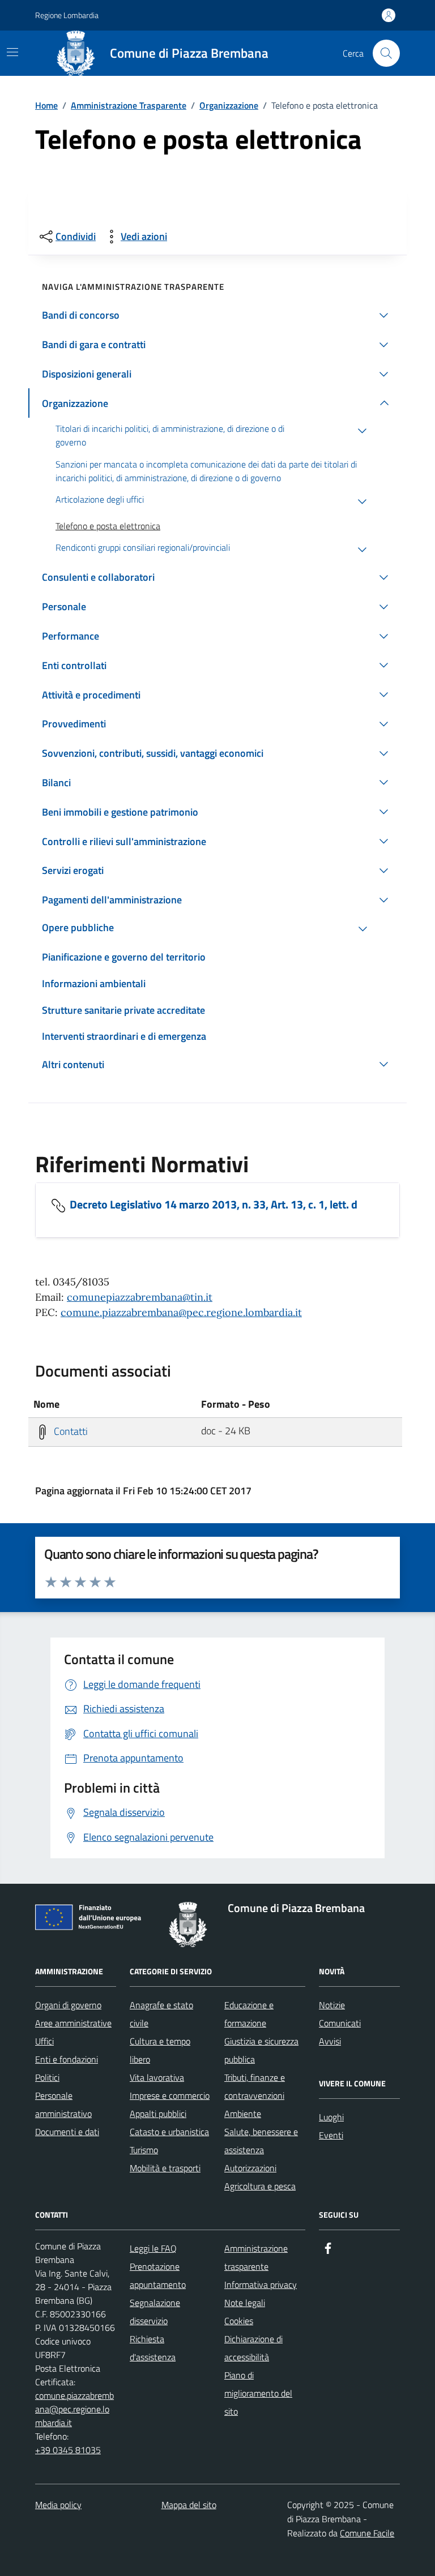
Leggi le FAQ (153, 2248)
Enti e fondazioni (67, 2059)
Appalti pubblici (158, 2114)
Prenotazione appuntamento (158, 2275)
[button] (217, 315)
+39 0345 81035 (68, 2450)
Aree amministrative (73, 2023)
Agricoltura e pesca (260, 2186)
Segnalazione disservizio (155, 2312)
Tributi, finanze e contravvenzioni (255, 2086)
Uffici (44, 2041)
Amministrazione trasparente (256, 2257)
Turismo (144, 2150)
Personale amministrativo (63, 2104)
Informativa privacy (261, 2284)
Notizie (332, 2005)
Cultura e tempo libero (160, 2050)
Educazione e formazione (249, 2014)
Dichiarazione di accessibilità (253, 2348)
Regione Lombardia (67, 15)
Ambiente (243, 2114)
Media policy (58, 2505)
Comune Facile (367, 2533)
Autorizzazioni (250, 2168)
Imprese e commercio (170, 2095)
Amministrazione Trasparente (129, 105)
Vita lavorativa (157, 2077)
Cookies (239, 2321)
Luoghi (331, 2117)
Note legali (245, 2303)
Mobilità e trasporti (165, 2168)
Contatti (70, 1431)
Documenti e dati (67, 2132)
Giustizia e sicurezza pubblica (261, 2050)
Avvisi (330, 2041)
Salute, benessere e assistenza (261, 2141)
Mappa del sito (189, 2505)
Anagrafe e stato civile (161, 2014)
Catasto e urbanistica (169, 2132)
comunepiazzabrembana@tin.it (140, 1297)
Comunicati (340, 2023)
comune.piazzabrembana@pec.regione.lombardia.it (181, 1312)
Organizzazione (229, 105)
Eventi (331, 2135)
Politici (47, 2077)
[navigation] (12, 52)
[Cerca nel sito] (386, 53)
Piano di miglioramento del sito (258, 2393)
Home (46, 105)
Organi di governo (68, 2005)
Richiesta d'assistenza (153, 2348)
